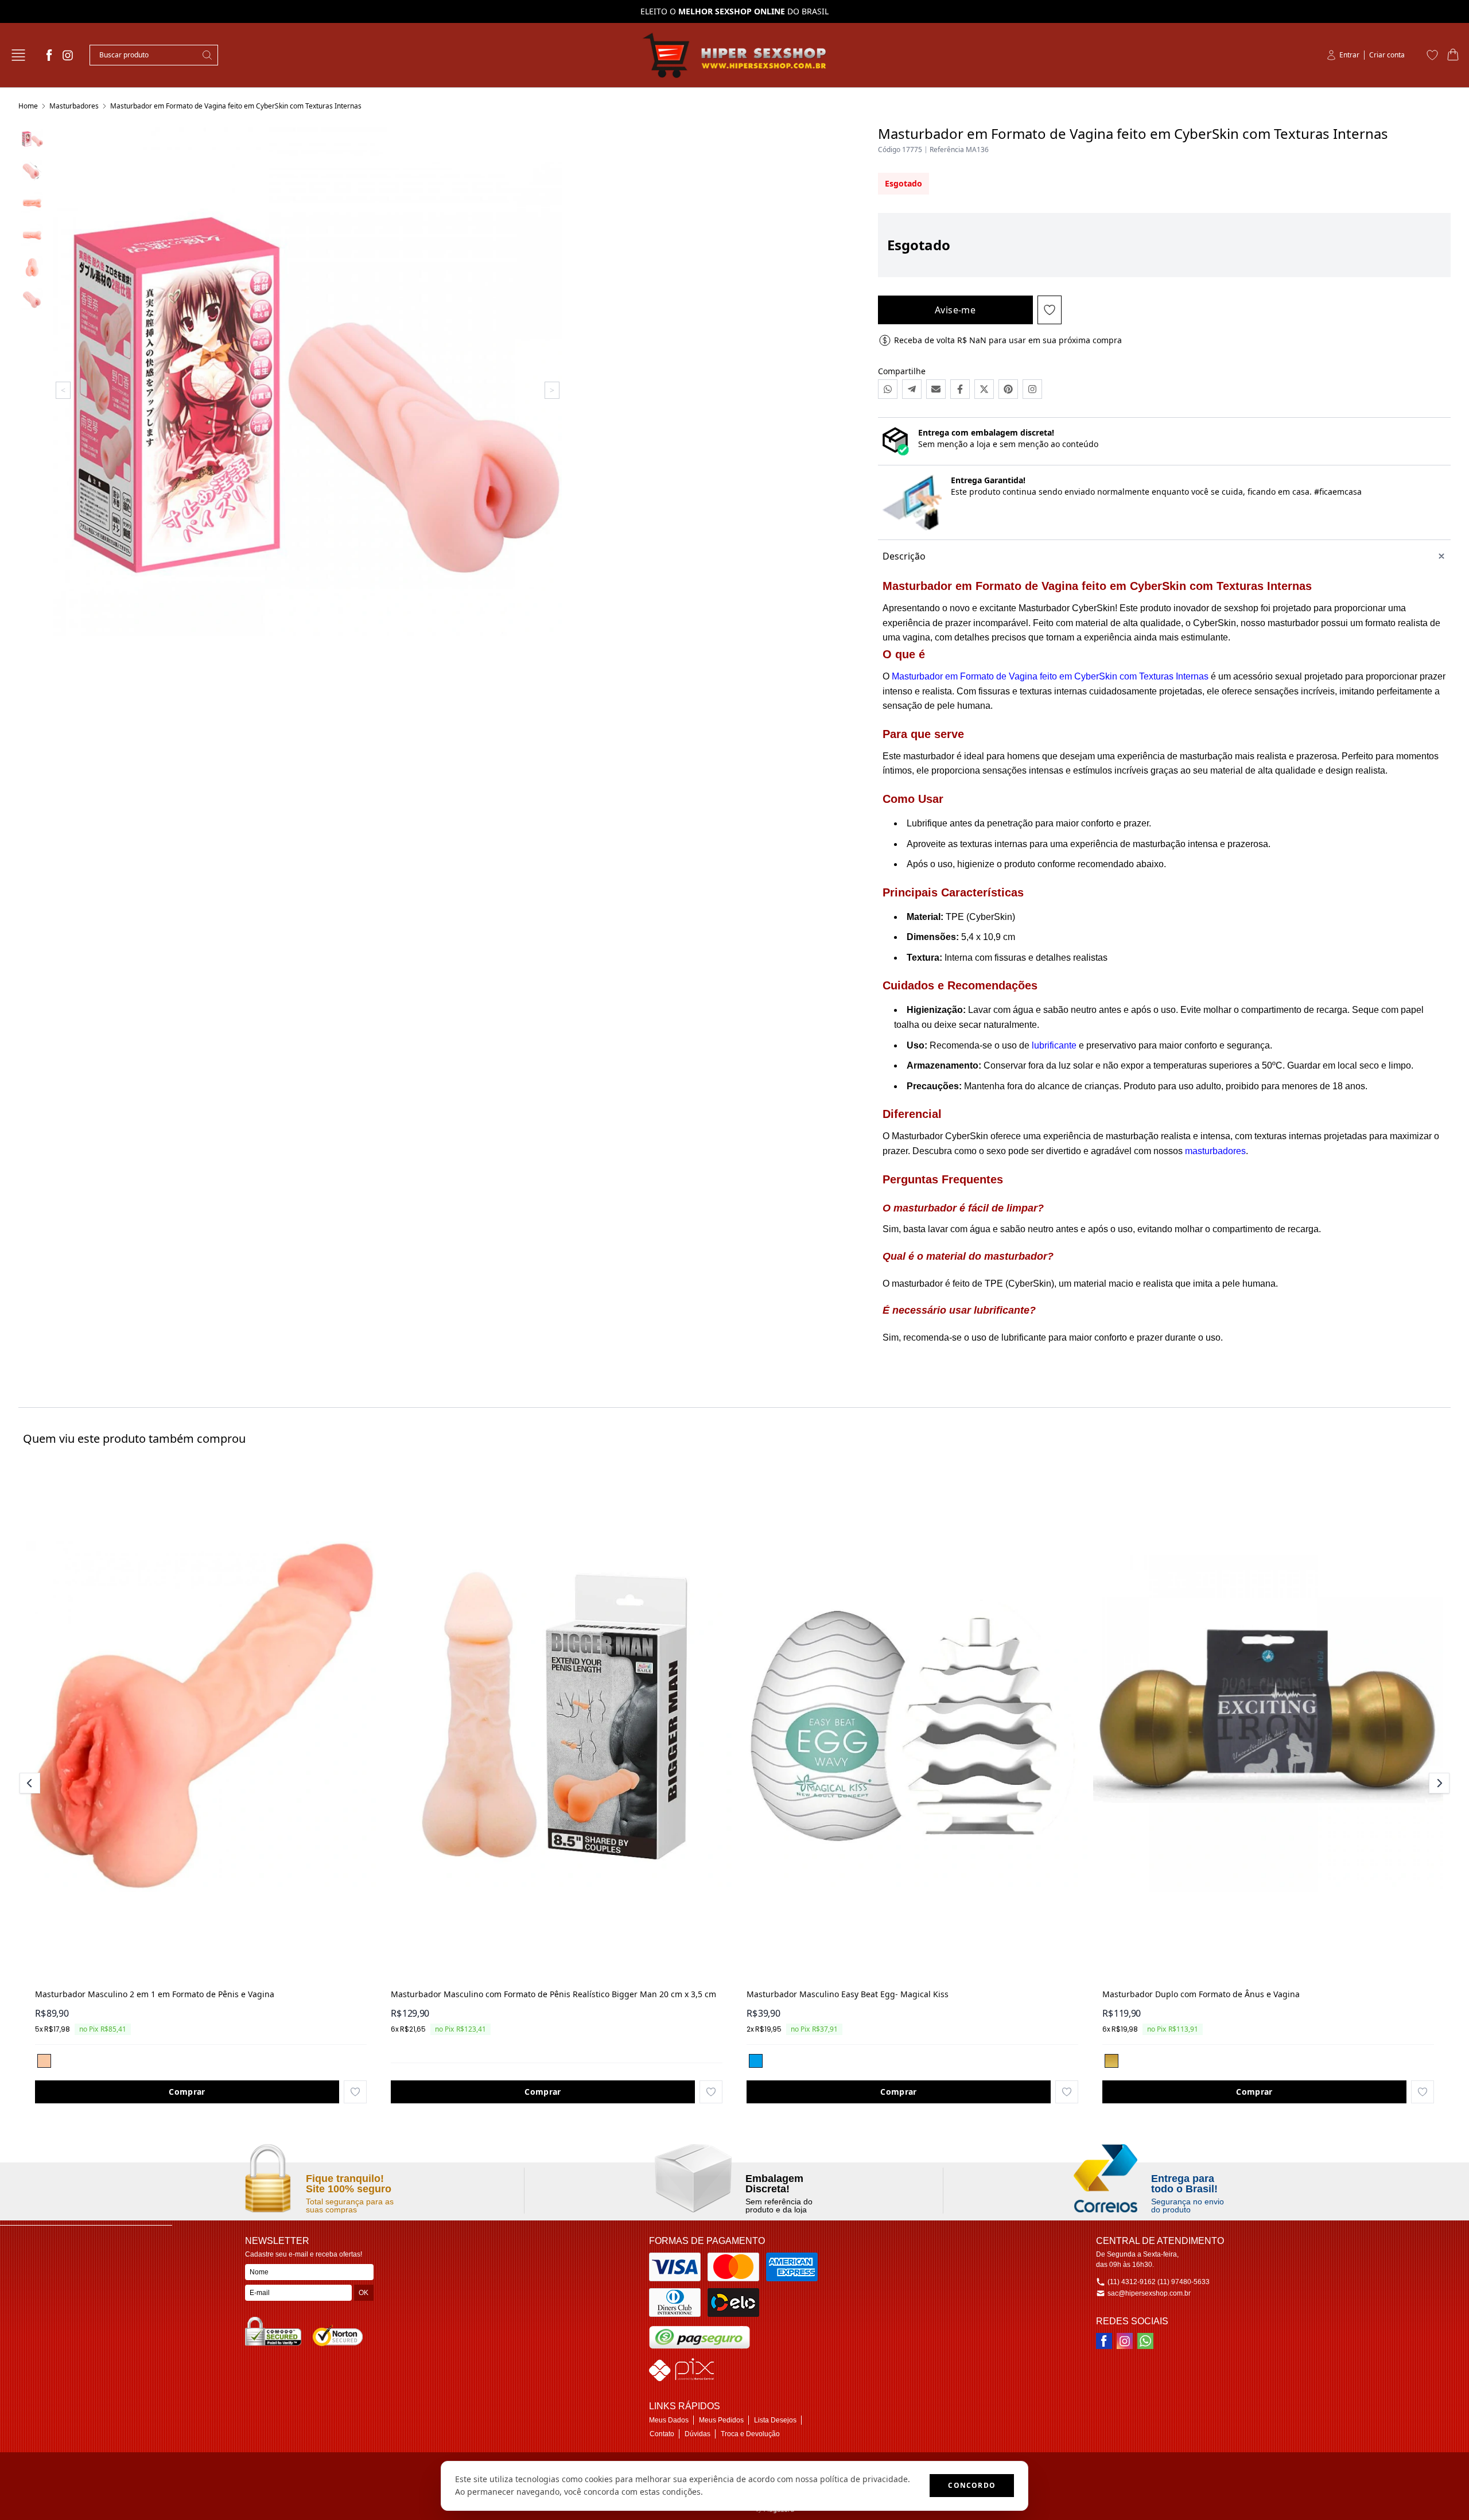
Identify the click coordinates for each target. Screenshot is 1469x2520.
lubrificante (1054, 1045)
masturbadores (1215, 1151)
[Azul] (756, 2061)
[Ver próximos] (1437, 1783)
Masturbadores (74, 106)
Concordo (972, 2485)
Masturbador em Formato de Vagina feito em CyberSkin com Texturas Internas (236, 106)
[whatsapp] (1145, 2341)
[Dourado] (1112, 2061)
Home (28, 106)
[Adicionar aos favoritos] (355, 2092)
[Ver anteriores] (32, 1783)
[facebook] (49, 55)
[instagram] (68, 55)
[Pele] (44, 2061)
